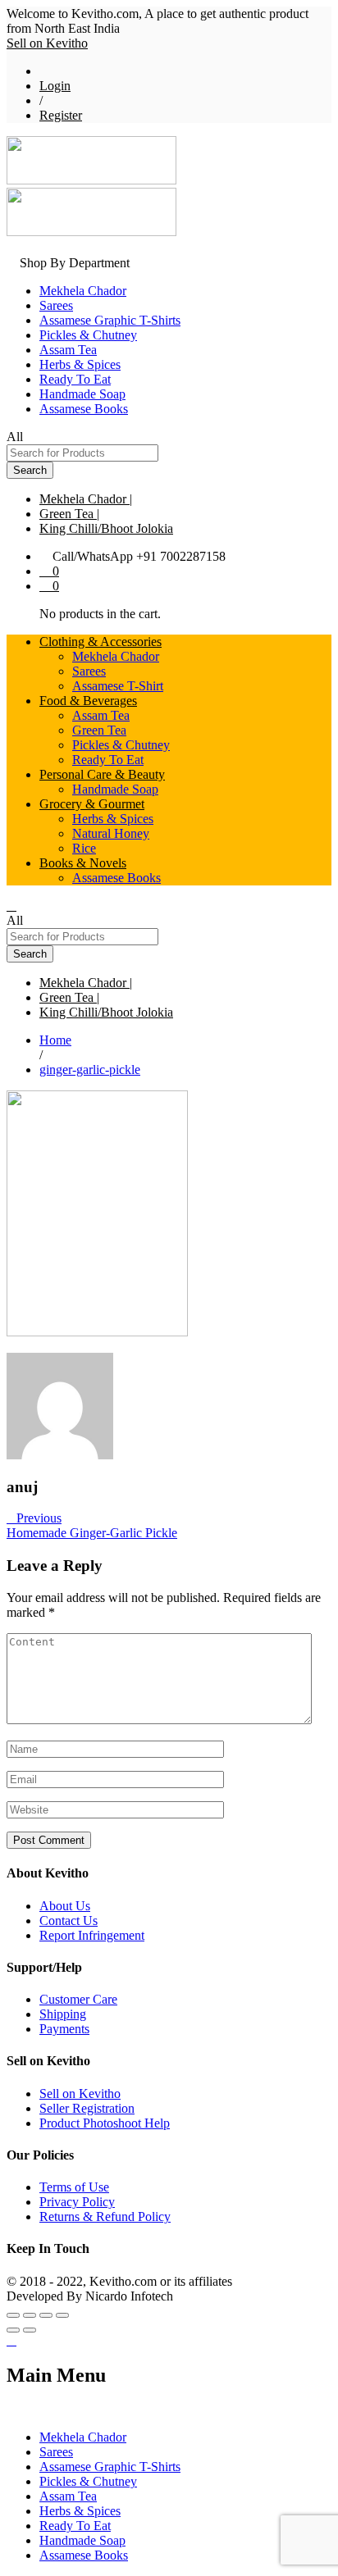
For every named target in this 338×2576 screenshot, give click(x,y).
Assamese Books (84, 409)
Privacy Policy (77, 2202)
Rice (84, 848)
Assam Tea (68, 350)
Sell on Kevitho (47, 43)
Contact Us (69, 1921)
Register (61, 115)
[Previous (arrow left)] (13, 2330)
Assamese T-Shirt (118, 686)
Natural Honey (111, 833)
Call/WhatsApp (93, 556)
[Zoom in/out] (62, 2315)
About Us (65, 1906)
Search (30, 470)
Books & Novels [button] (83, 863)
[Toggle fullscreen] (46, 2315)
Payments (64, 2029)
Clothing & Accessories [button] (100, 642)
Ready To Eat (75, 379)
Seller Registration (87, 2108)
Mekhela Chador (83, 291)
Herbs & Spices (80, 364)
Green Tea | (69, 514)
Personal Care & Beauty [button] (102, 774)
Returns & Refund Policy (105, 2216)
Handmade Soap (82, 394)
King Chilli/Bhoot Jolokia (106, 528)
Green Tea (99, 730)
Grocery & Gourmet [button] (92, 804)
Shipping (63, 2014)
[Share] (30, 2315)
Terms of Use (74, 2187)
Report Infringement (92, 1935)
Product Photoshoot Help (105, 2123)
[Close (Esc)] (13, 2315)
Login (55, 86)
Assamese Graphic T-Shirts (110, 320)
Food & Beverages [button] (88, 701)
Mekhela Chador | (86, 499)
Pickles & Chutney (88, 335)
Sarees (56, 305)
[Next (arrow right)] (30, 2330)
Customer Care (78, 1999)
